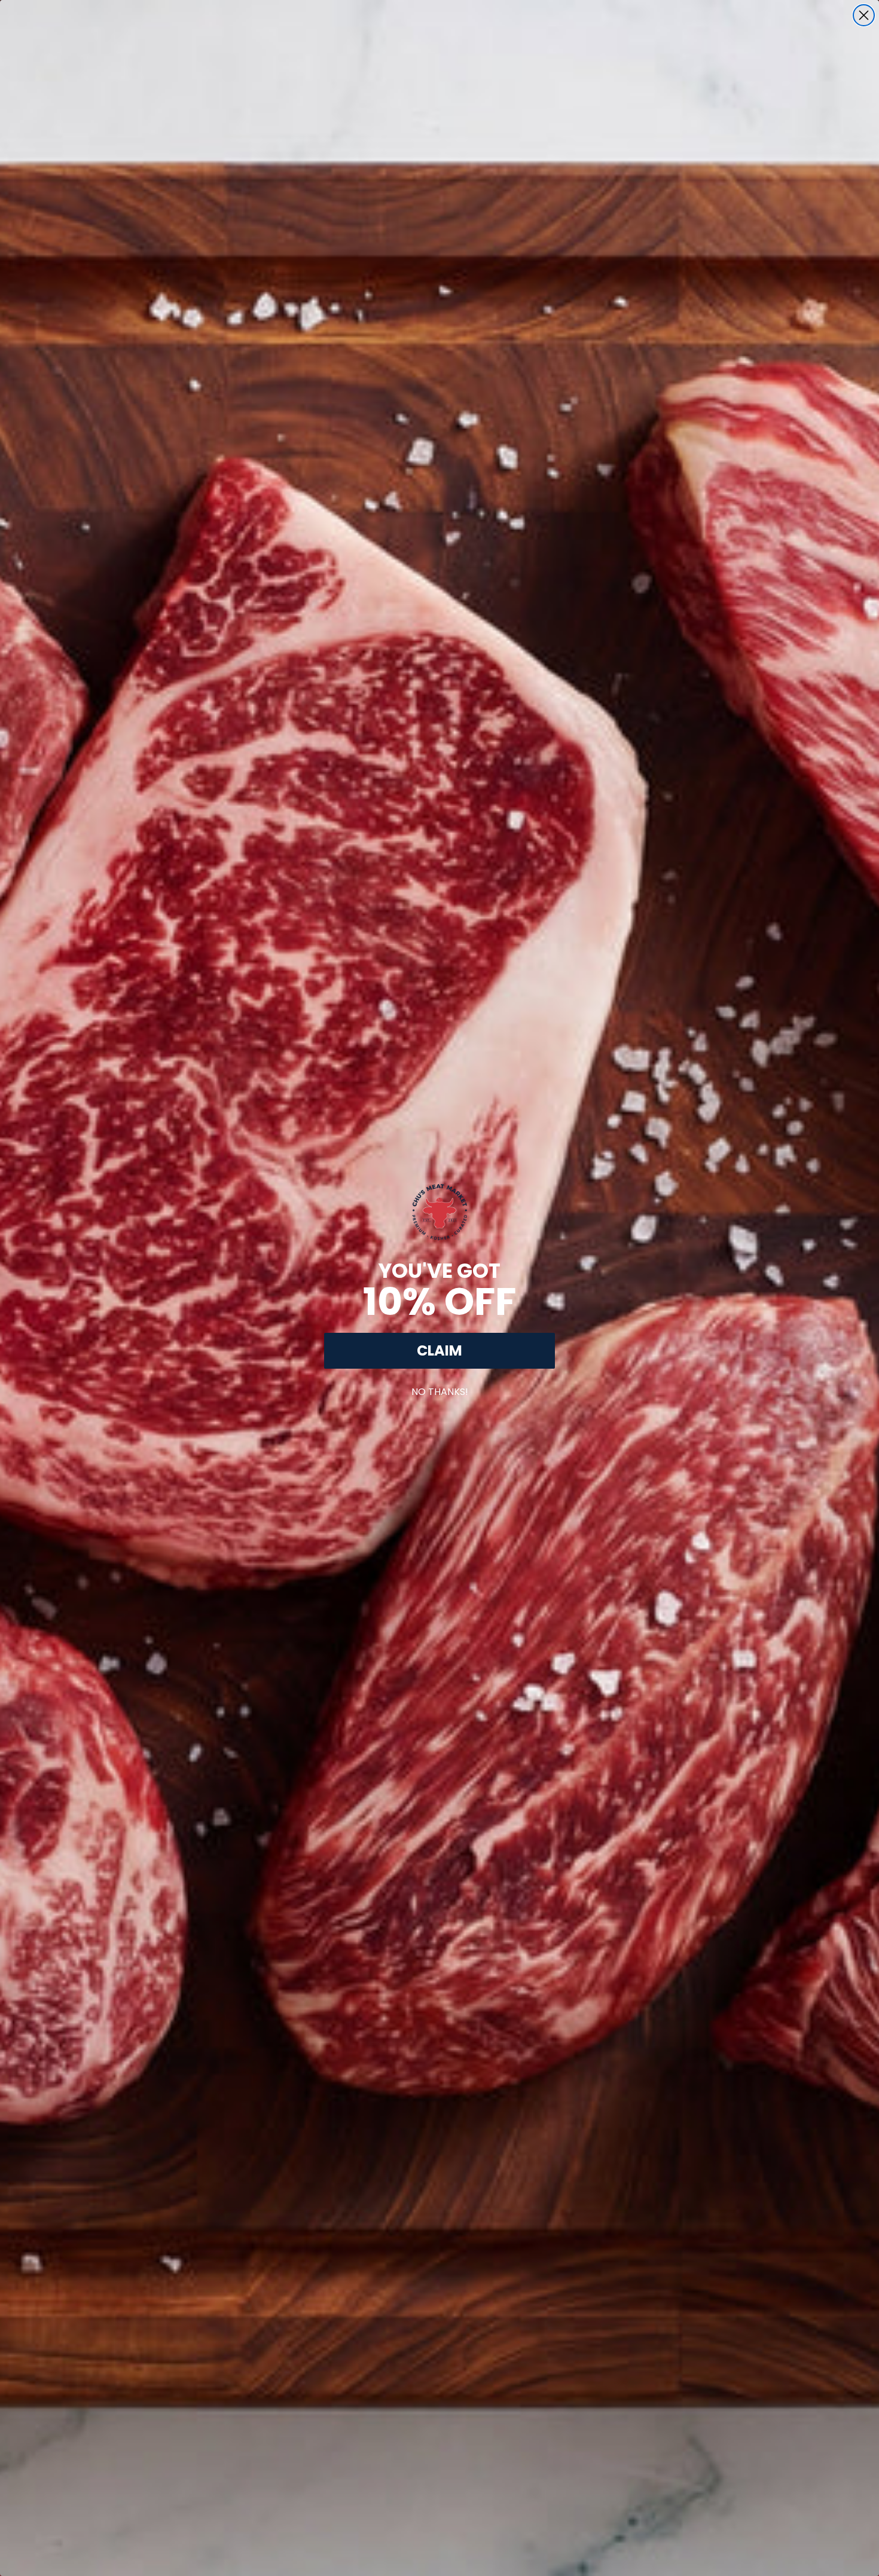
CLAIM (439, 1350)
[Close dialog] (864, 15)
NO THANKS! (440, 1389)
